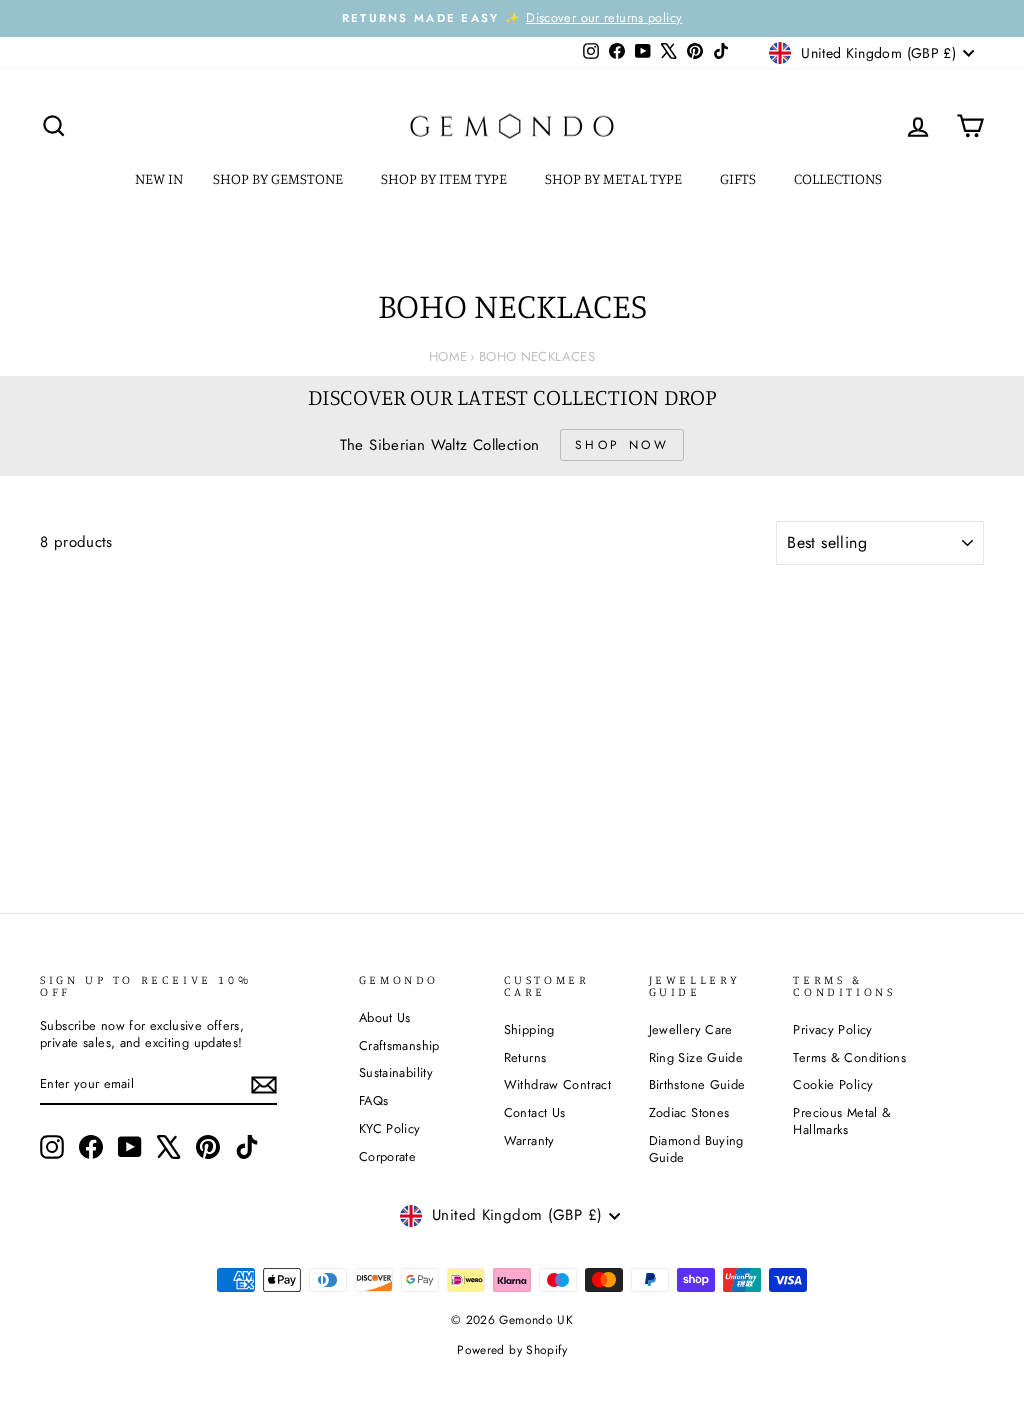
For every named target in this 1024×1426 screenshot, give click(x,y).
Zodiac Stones (689, 1112)
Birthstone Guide (697, 1084)
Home (448, 356)
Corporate (387, 1156)
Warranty (529, 1140)
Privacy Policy (832, 1029)
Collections (839, 178)
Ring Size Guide (696, 1057)
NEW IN (159, 178)
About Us (385, 1017)
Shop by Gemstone (279, 178)
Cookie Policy (833, 1084)
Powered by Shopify (512, 1350)
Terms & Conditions (849, 1057)
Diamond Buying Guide (696, 1149)
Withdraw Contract (557, 1084)
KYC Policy (390, 1128)
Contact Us (535, 1112)
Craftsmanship (399, 1045)
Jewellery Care (691, 1029)
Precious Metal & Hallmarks (842, 1121)
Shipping (529, 1029)
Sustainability (396, 1072)
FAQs (374, 1100)
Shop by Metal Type (615, 178)
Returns (525, 1057)
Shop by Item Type (445, 178)
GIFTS (739, 178)
